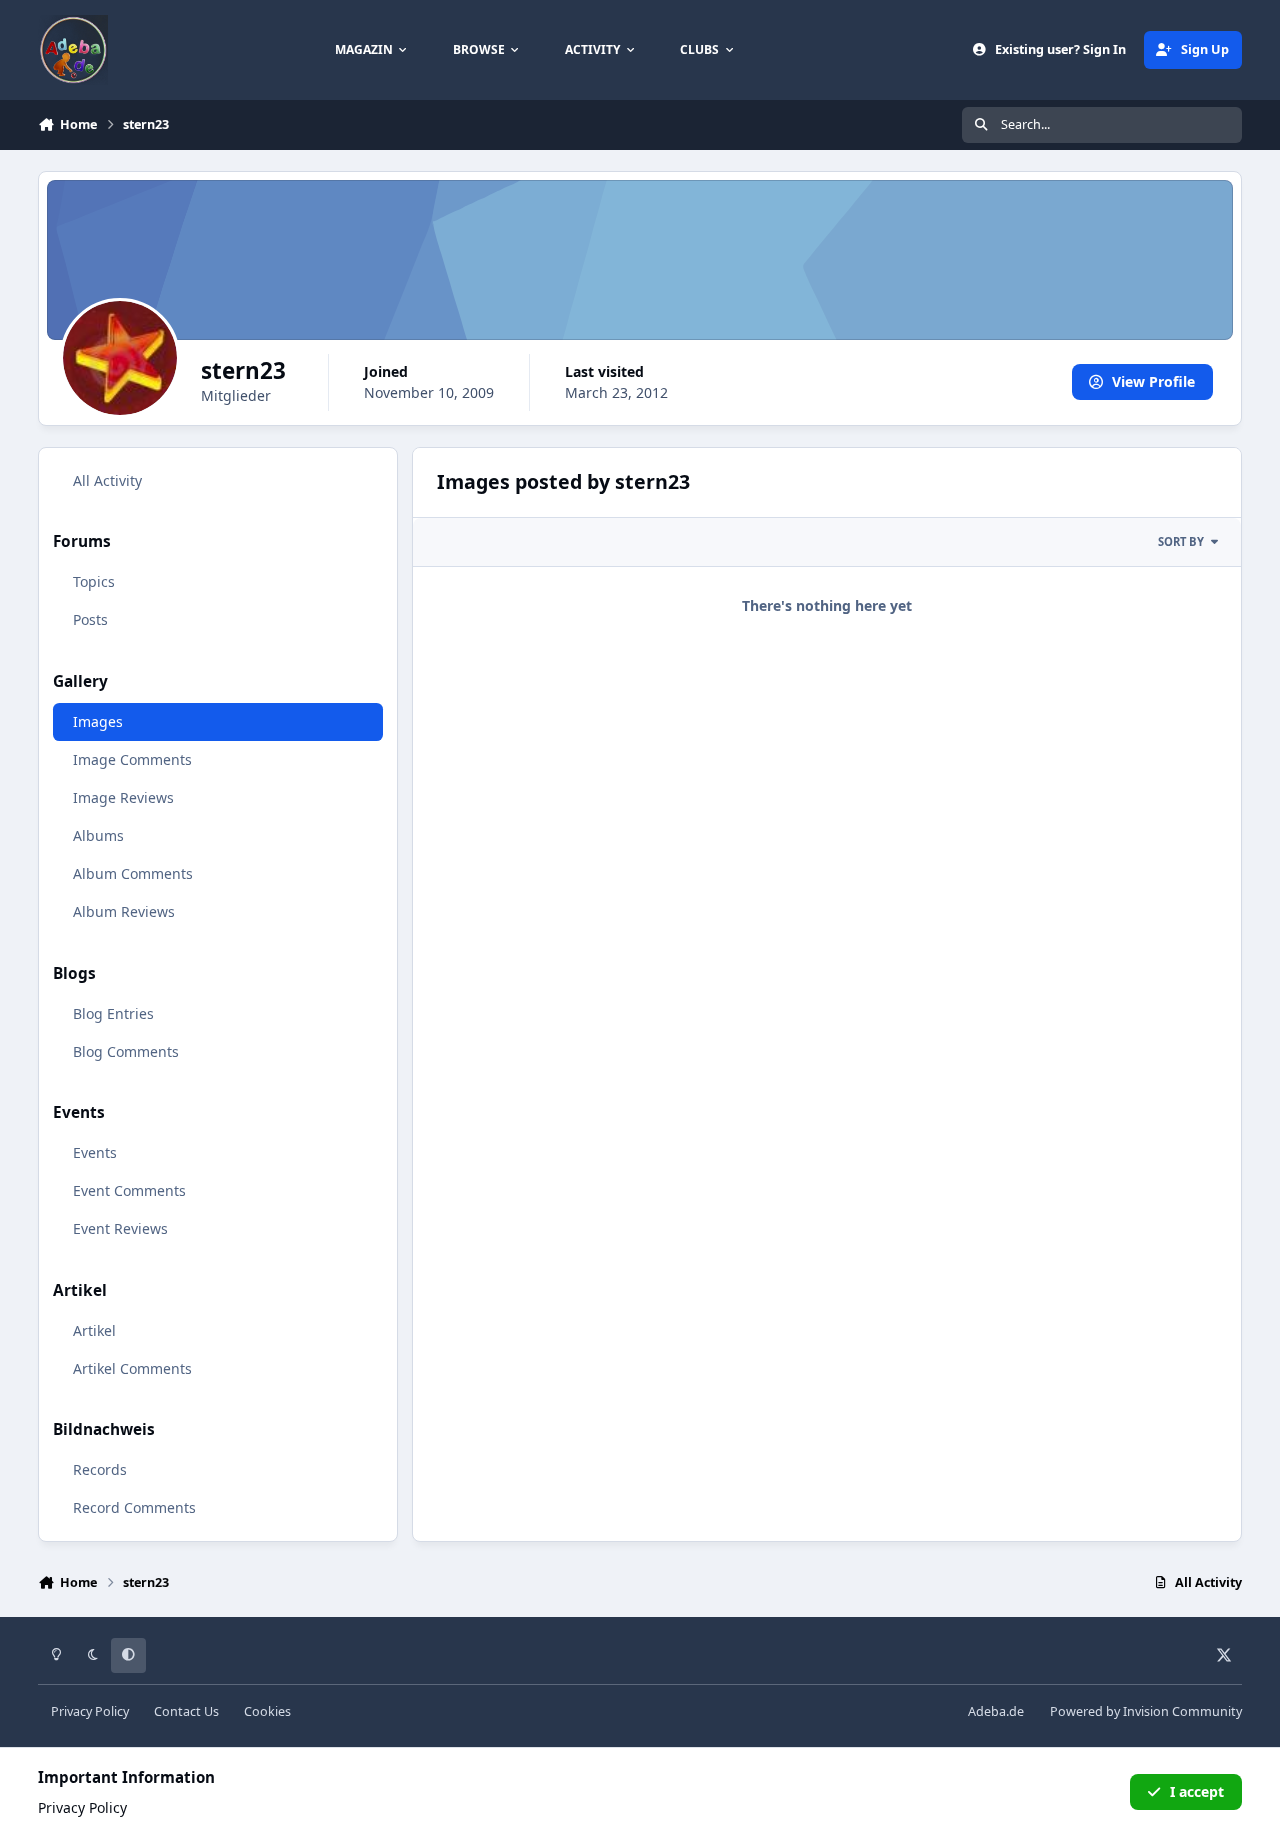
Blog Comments (126, 1051)
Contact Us (186, 1711)
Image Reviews (123, 797)
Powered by (1146, 1711)
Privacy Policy (90, 1711)
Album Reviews (124, 911)
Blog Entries (113, 1013)
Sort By (1181, 541)
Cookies (267, 1711)
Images (98, 721)
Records (100, 1469)
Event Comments (129, 1190)
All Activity (107, 480)
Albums (98, 835)
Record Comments (134, 1507)
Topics (94, 581)
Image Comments (132, 759)
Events (95, 1152)
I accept (1197, 1791)
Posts (90, 619)
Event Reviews (120, 1228)
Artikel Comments (132, 1368)
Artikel (94, 1330)
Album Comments (133, 873)
